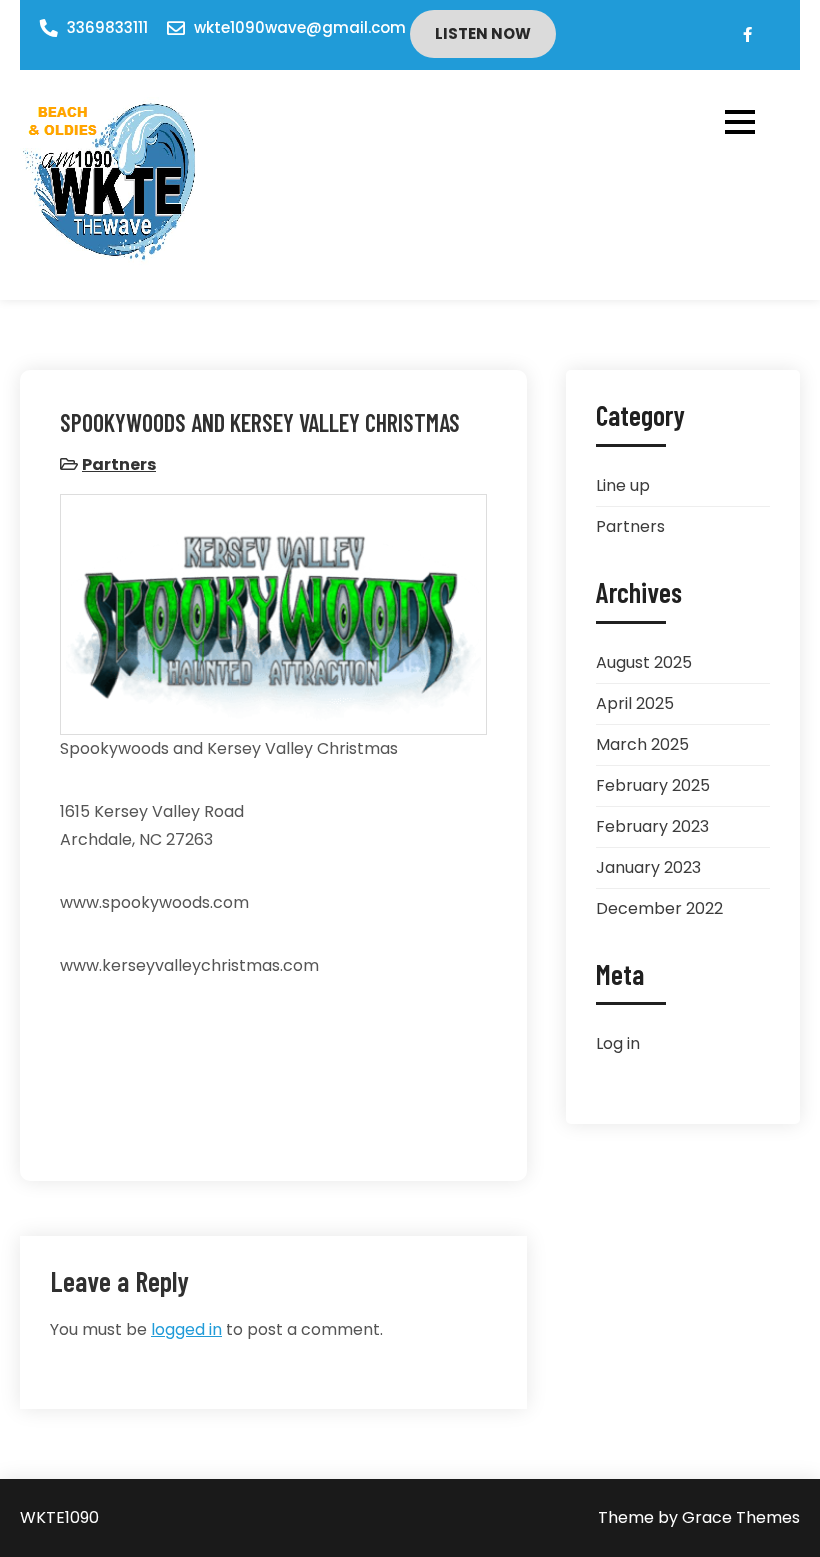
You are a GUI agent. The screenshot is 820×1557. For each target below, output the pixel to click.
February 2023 (652, 826)
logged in (186, 1329)
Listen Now (483, 33)
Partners (119, 464)
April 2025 (635, 703)
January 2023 (648, 867)
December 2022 (659, 908)
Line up (623, 485)
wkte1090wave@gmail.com (300, 27)
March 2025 (642, 744)
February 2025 (653, 785)
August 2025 (644, 662)
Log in (618, 1043)
